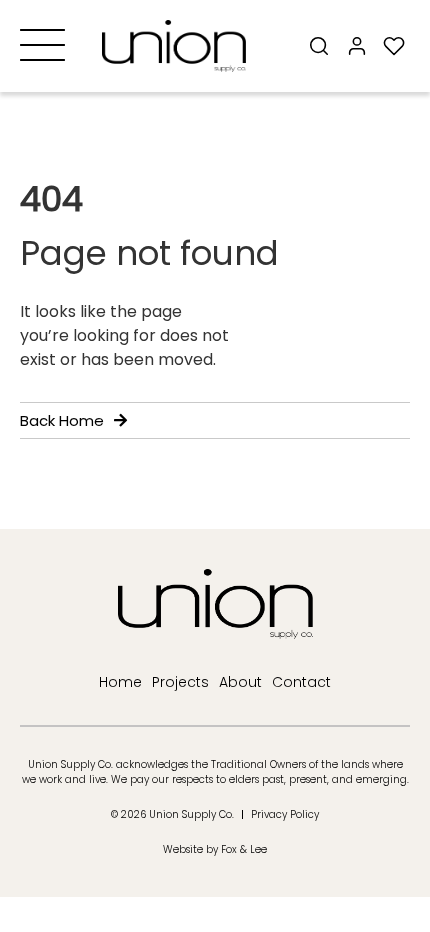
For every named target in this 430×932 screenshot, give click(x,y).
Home (120, 682)
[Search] (319, 46)
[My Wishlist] (394, 46)
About (240, 682)
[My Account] (356, 46)
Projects (180, 682)
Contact (301, 682)
